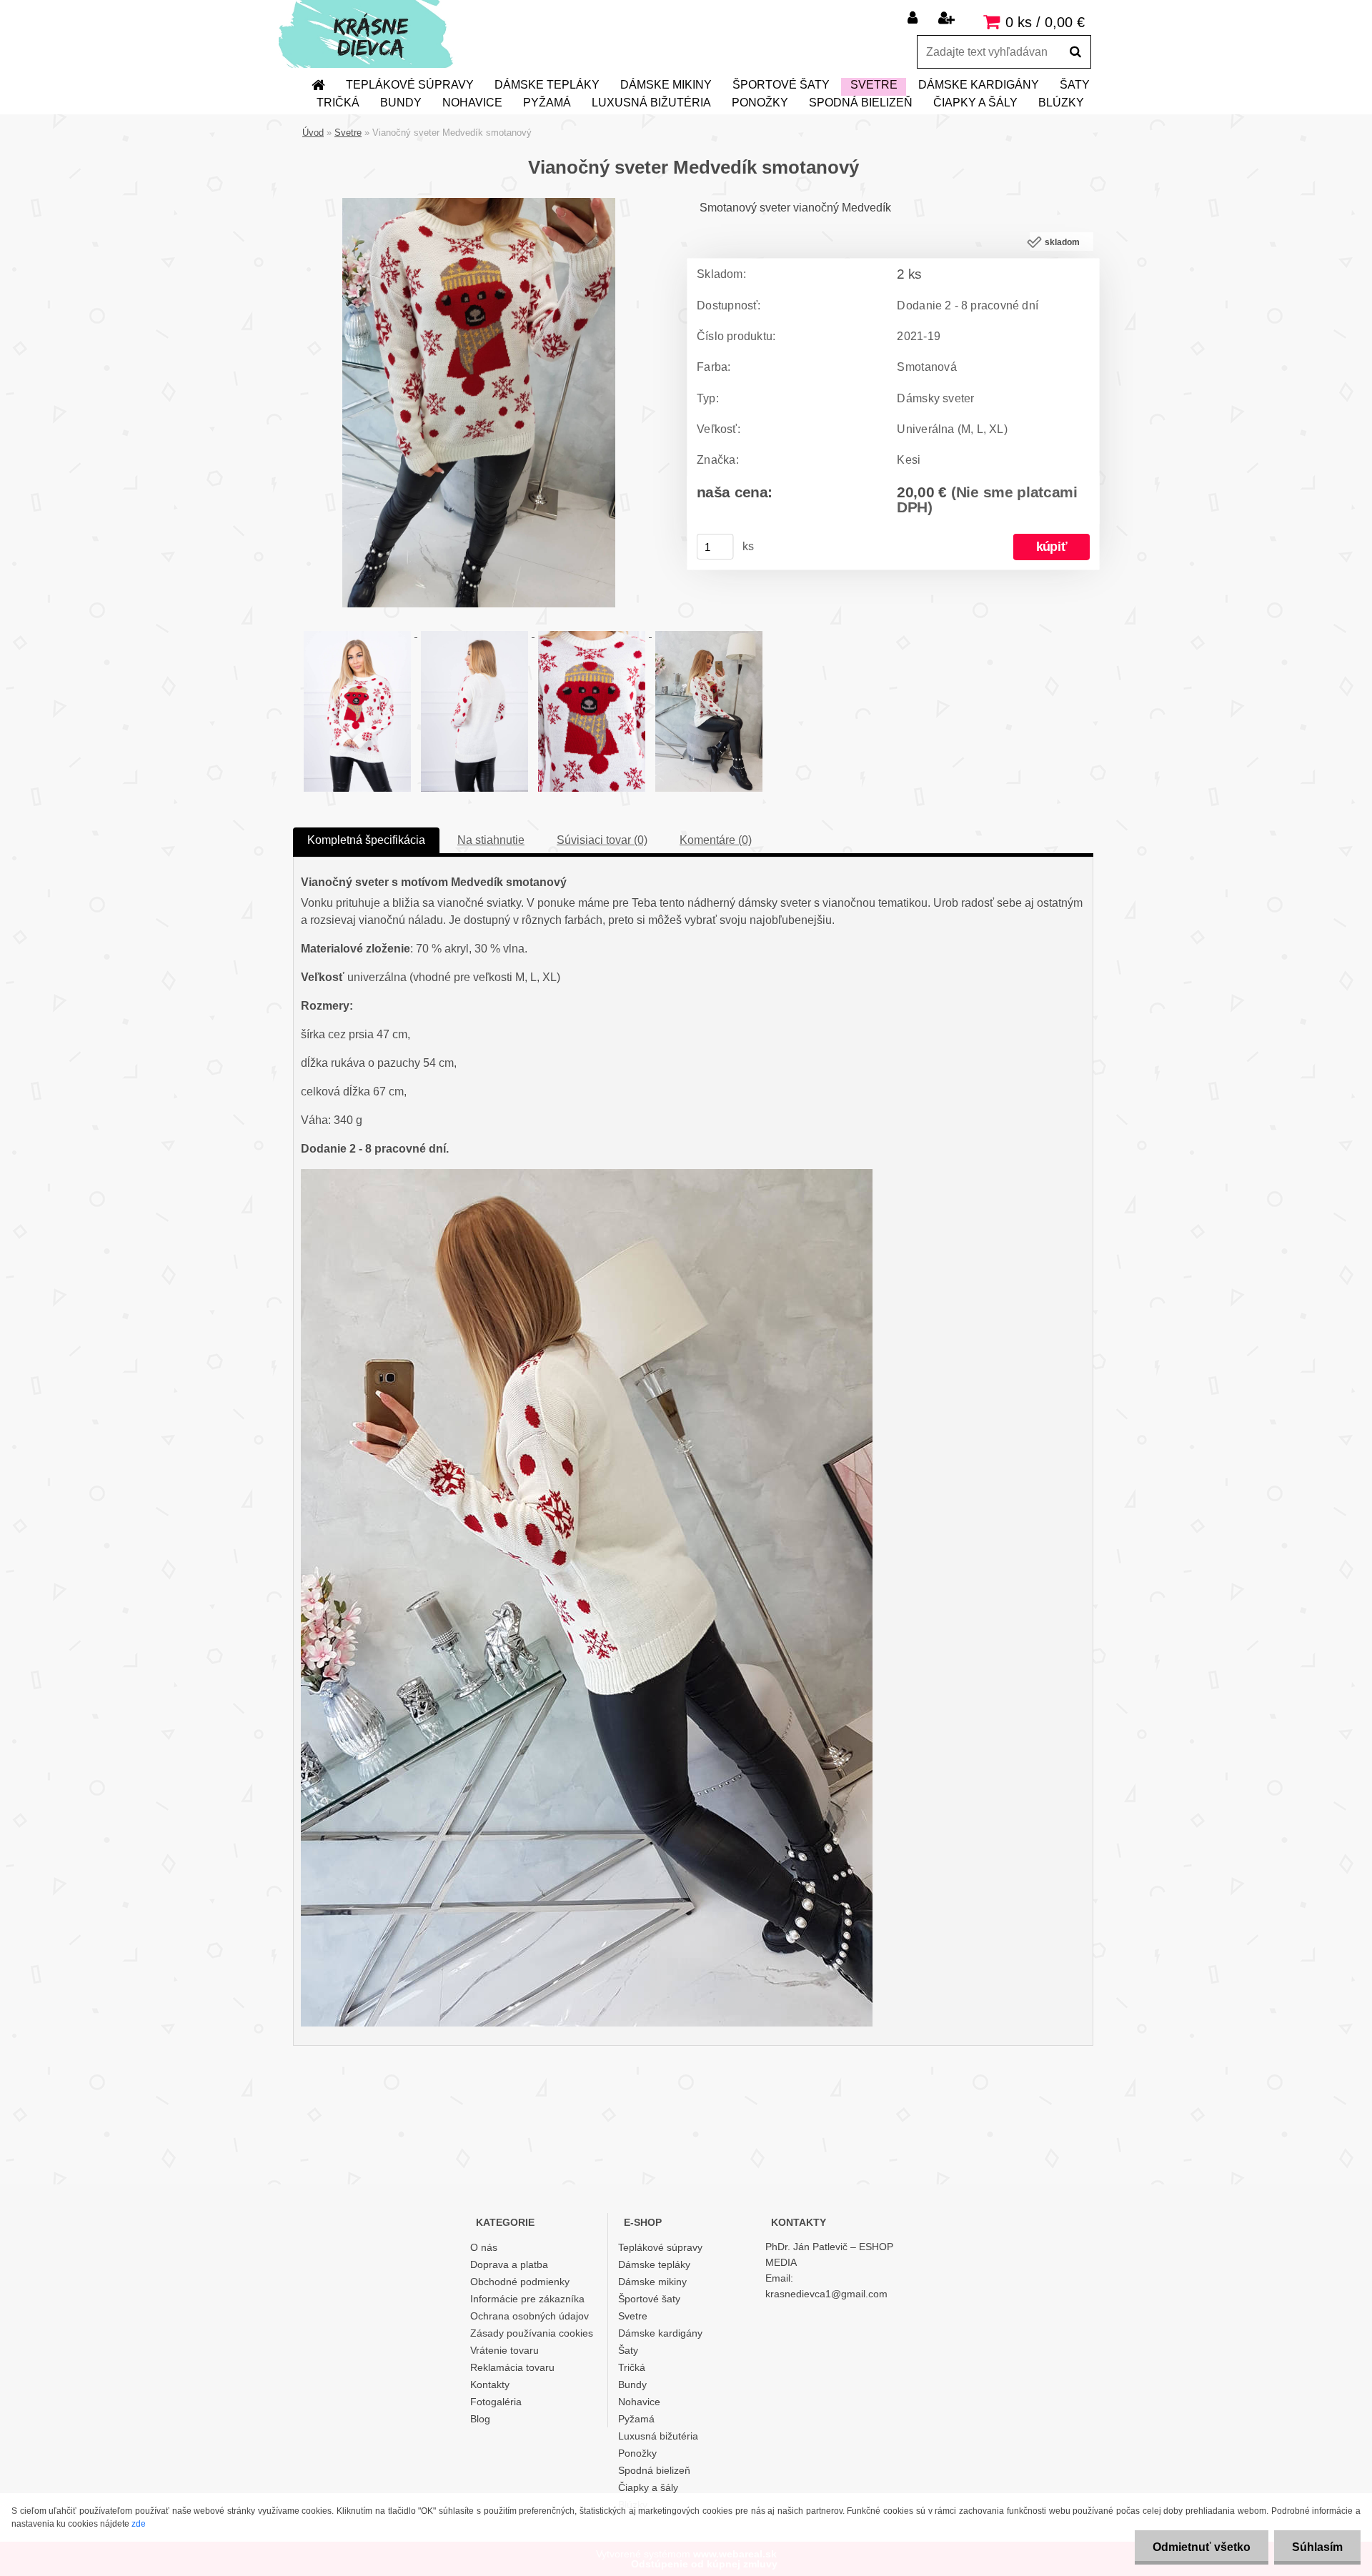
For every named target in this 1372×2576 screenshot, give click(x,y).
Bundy (401, 103)
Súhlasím (1317, 2547)
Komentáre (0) (716, 840)
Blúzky (1061, 103)
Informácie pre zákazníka (527, 2299)
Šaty (1075, 85)
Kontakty (490, 2384)
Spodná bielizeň (861, 103)
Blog (480, 2419)
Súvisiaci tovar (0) (602, 840)
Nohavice (472, 103)
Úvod (313, 133)
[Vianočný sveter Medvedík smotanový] (479, 203)
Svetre (874, 85)
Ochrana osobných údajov (530, 2316)
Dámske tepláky (547, 85)
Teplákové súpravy (410, 85)
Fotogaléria (496, 2402)
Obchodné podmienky (520, 2282)
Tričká (338, 103)
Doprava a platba (509, 2264)
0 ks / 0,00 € (1045, 22)
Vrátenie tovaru (504, 2350)
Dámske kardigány (979, 85)
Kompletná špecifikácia (366, 840)
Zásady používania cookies (532, 2333)
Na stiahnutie (491, 840)
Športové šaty (781, 85)
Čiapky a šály (975, 103)
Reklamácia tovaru (512, 2367)
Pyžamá (547, 103)
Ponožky (760, 103)
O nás (484, 2247)
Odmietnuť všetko (1202, 2547)
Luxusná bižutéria (651, 103)
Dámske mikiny (666, 85)
